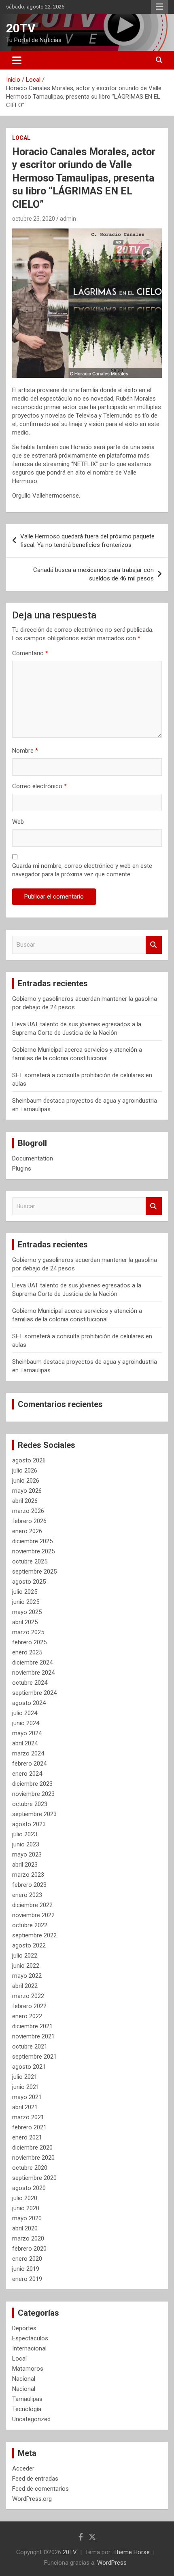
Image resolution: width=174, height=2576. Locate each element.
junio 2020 (26, 2208)
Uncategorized (31, 2419)
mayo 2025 (27, 1612)
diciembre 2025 (32, 1541)
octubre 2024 (30, 1683)
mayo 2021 (27, 2097)
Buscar (154, 945)
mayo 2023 (27, 1854)
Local (21, 138)
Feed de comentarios (40, 2489)
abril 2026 (25, 1501)
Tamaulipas (27, 2399)
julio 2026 (25, 1470)
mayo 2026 (27, 1491)
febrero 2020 (29, 2249)
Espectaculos (30, 2338)
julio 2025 (25, 1592)
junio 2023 (26, 1844)
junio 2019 (26, 2269)
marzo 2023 (28, 1875)
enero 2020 (27, 2259)
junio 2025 (26, 1602)
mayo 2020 (27, 2218)
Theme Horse (132, 2552)
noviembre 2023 (33, 1794)
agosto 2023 (29, 1824)
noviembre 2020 (33, 2158)
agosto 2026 (29, 1460)
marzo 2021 (28, 2117)
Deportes (24, 2328)
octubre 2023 (30, 1804)
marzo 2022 (28, 1996)
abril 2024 (25, 1743)
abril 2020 (25, 2228)
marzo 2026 (28, 1511)
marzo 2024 (28, 1753)
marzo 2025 (28, 1632)
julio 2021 (25, 2077)
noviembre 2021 (33, 2036)
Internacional (29, 2348)
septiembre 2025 (34, 1572)
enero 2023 (27, 1895)
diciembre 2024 (32, 1662)
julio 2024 (25, 1713)
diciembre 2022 (32, 1905)
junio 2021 (26, 2087)
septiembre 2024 (34, 1693)
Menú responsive (159, 7)
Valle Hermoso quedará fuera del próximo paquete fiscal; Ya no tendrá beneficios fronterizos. (87, 541)
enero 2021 (27, 2137)
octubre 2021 (30, 2046)
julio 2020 (25, 2198)
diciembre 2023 (32, 1784)
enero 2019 (27, 2279)
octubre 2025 (30, 1561)
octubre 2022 (30, 1925)
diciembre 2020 (32, 2148)
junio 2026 (26, 1481)
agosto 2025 (29, 1582)
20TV (21, 28)
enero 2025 (27, 1652)
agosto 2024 (29, 1703)
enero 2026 (27, 1531)
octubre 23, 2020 (34, 219)
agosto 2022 (29, 1945)
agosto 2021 (29, 2067)
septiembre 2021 (34, 2057)
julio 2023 (25, 1834)
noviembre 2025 (33, 1551)
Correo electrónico (39, 786)
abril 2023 (25, 1865)
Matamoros (28, 2369)
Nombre (25, 751)
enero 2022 (27, 2016)
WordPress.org (32, 2499)
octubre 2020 (30, 2168)
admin (68, 219)
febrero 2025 (29, 1642)
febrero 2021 (29, 2127)
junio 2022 (26, 1966)
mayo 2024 (27, 1733)
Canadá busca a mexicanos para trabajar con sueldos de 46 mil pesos (93, 574)
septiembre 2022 (34, 1935)
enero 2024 (27, 1774)
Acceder (23, 2468)
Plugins (22, 1169)
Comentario (30, 653)
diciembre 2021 (32, 2026)
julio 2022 (25, 1956)
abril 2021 (25, 2107)
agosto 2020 (29, 2188)
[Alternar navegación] (17, 60)
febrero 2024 (29, 1764)
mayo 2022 (27, 1976)
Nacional (24, 2379)
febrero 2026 (29, 1521)
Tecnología (27, 2409)
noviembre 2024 (33, 1673)
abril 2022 (25, 1986)
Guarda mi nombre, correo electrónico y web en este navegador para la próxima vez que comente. (82, 870)
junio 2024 (26, 1723)
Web (18, 822)
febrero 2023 (29, 1885)
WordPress (112, 2563)
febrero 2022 (29, 2006)
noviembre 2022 (33, 1915)
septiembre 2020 (34, 2178)
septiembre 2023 (34, 1814)
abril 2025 (25, 1622)
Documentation (33, 1158)
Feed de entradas (35, 2479)
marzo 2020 (28, 2238)
